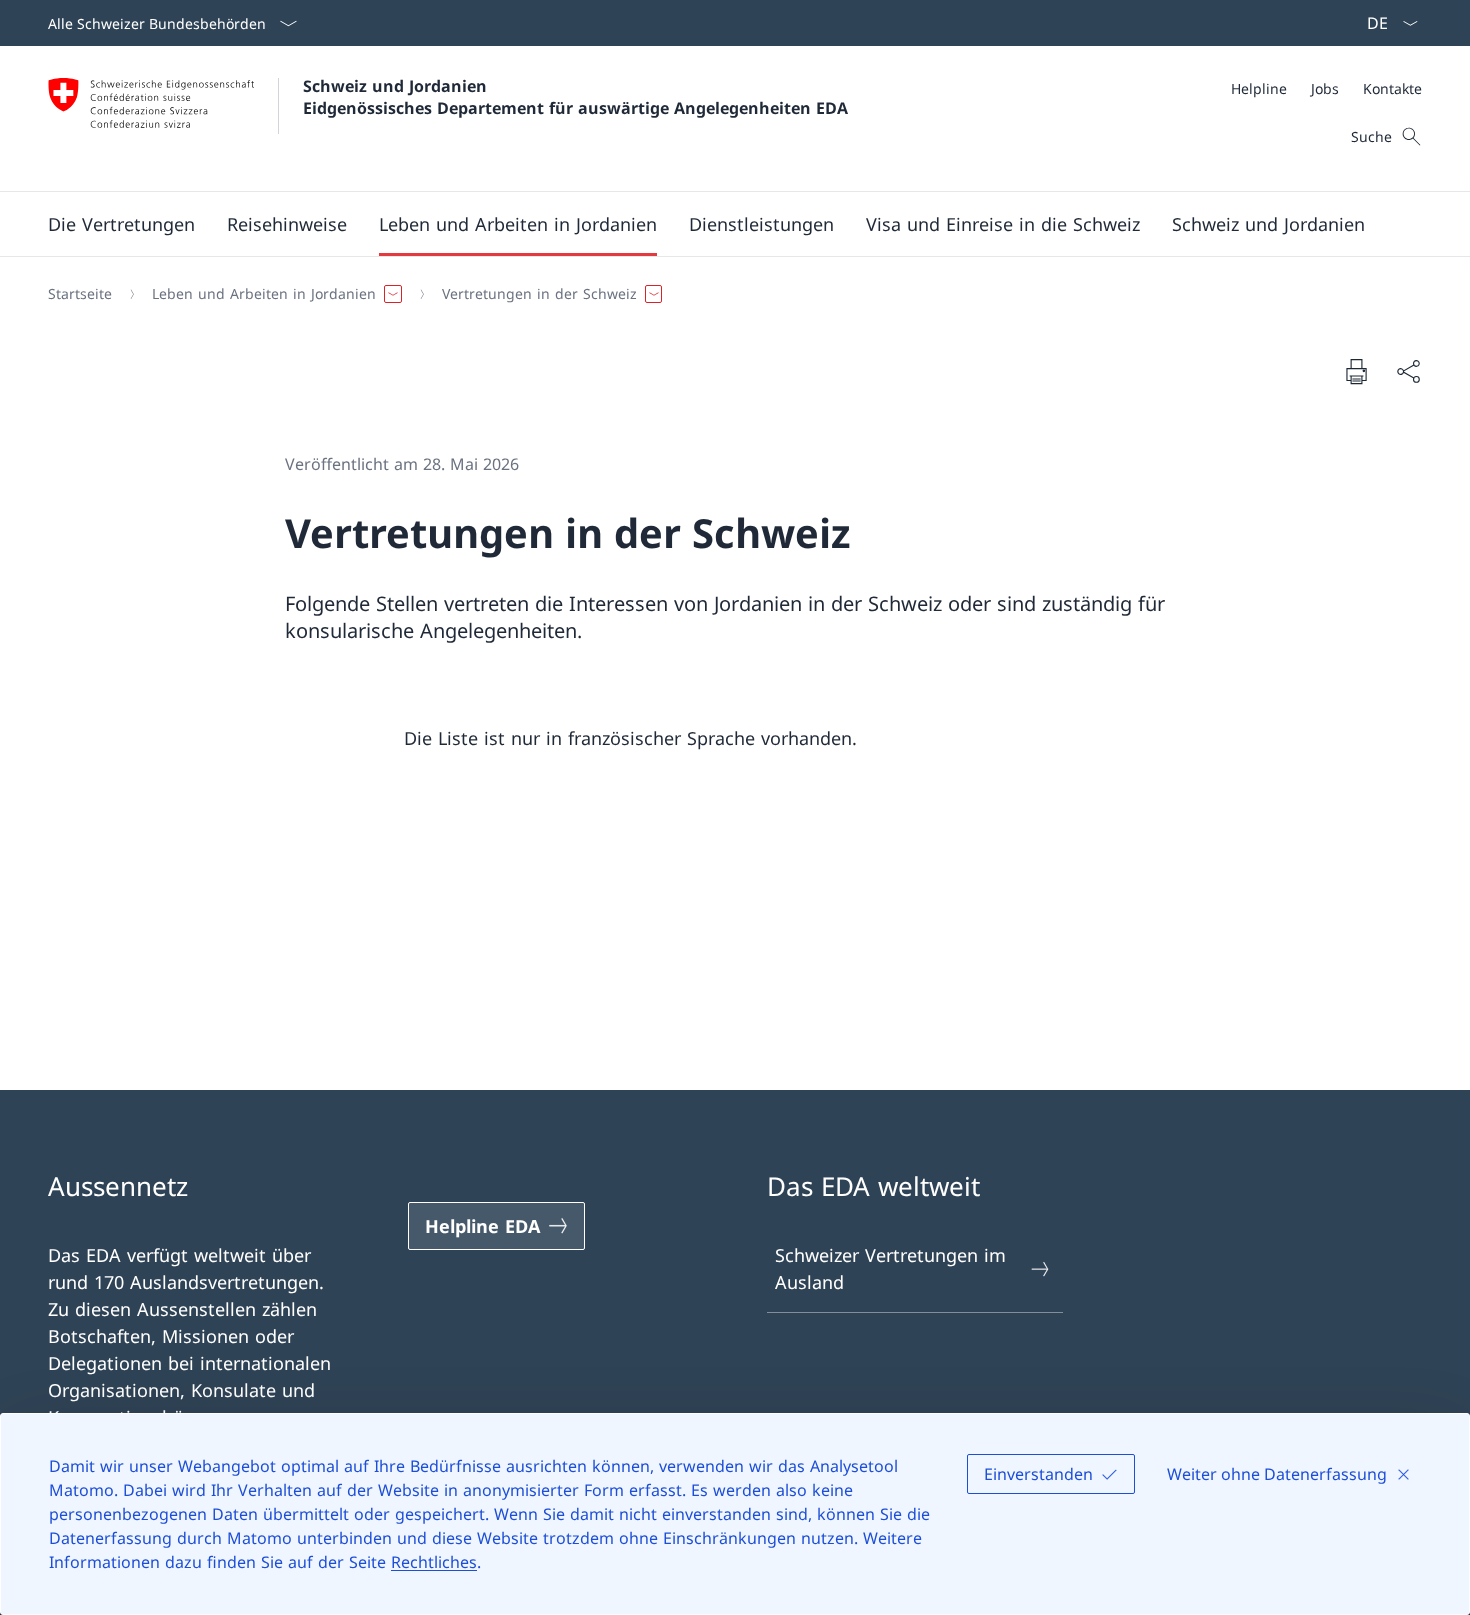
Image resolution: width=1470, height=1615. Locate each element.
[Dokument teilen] (1408, 371)
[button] (121, 224)
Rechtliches (434, 1562)
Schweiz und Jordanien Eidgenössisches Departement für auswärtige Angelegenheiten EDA (575, 97)
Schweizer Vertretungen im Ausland (890, 1268)
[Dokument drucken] (1356, 371)
